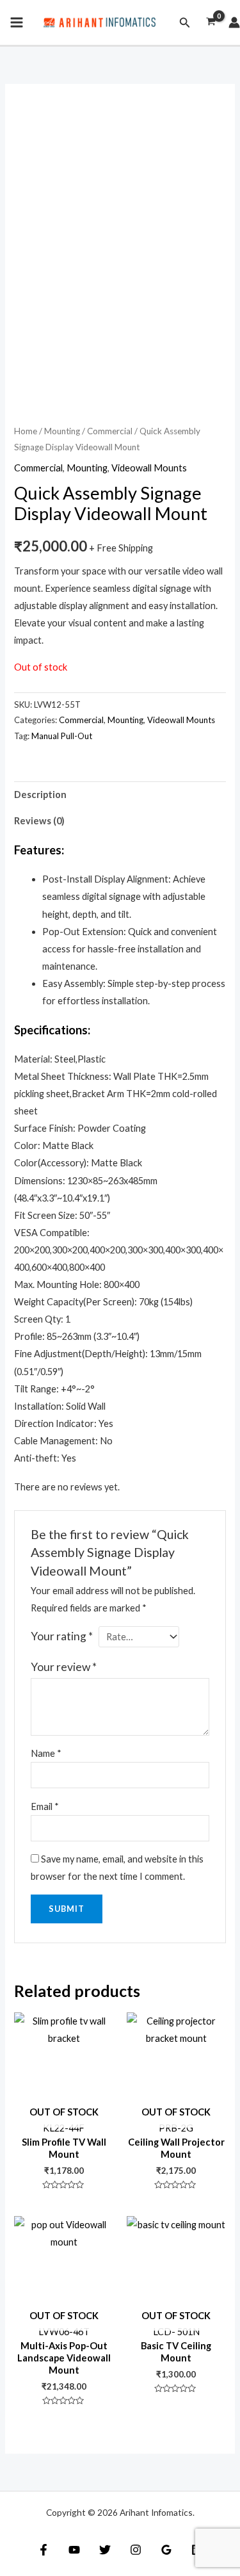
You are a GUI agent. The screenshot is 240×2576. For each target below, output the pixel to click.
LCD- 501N (176, 2324)
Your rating (62, 1636)
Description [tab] (40, 795)
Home (26, 431)
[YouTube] (74, 2550)
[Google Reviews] (166, 2550)
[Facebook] (44, 2550)
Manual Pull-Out (62, 736)
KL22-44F (64, 2120)
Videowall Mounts (149, 468)
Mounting (62, 431)
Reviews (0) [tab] (39, 821)
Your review (64, 1667)
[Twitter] (105, 2550)
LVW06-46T (64, 2324)
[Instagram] (136, 2550)
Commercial (110, 431)
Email (45, 1806)
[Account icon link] (234, 22)
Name (46, 1753)
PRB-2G (176, 2120)
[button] (185, 23)
